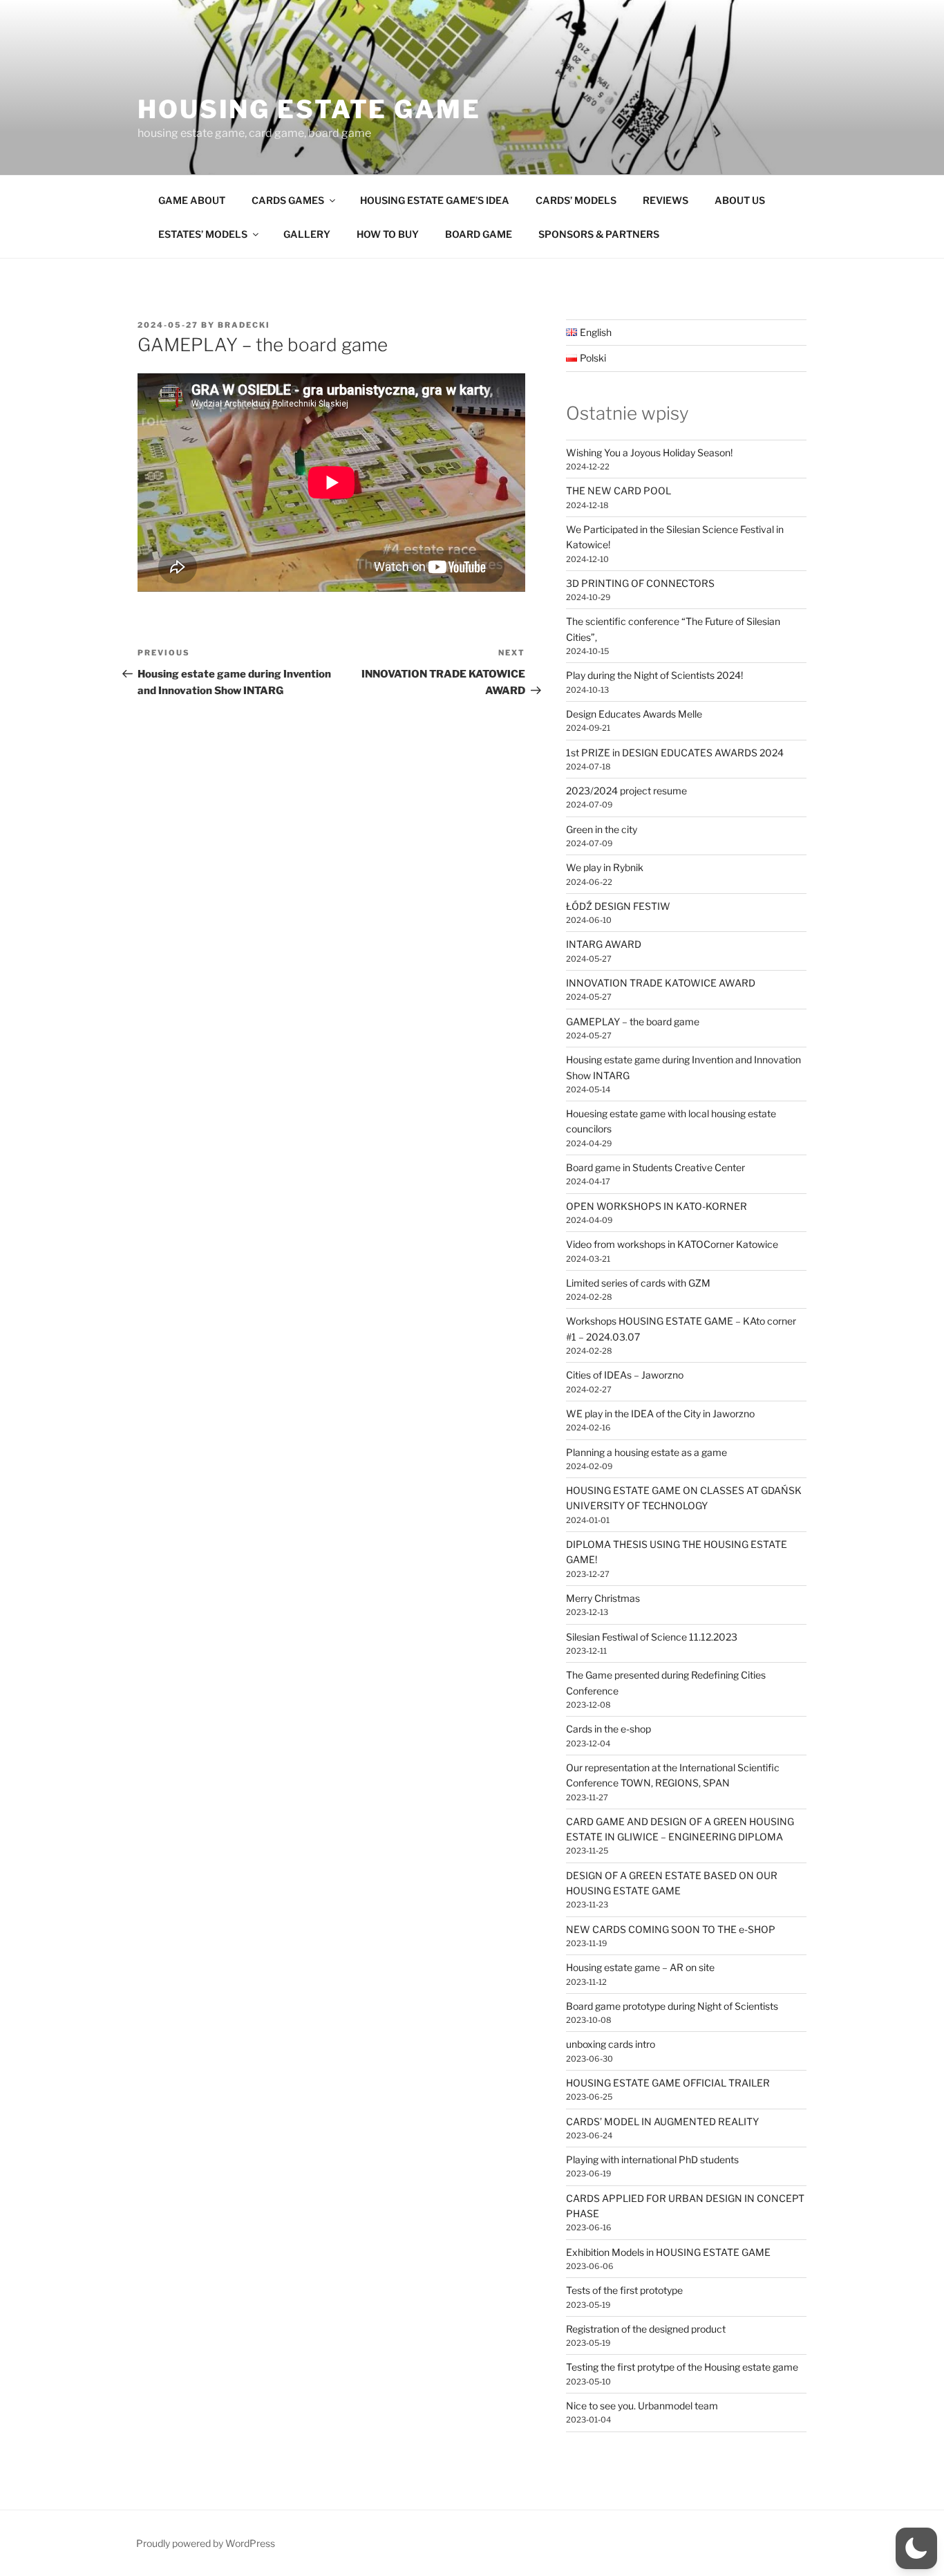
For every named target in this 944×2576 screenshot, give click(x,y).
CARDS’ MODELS (576, 200)
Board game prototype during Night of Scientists (672, 2006)
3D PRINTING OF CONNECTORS (640, 583)
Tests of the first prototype (624, 2290)
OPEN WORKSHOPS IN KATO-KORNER (657, 1206)
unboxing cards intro (611, 2044)
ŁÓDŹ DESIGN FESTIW (618, 906)
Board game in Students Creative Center (655, 1167)
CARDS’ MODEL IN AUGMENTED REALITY (662, 2121)
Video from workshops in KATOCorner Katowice (672, 1244)
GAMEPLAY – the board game (633, 1021)
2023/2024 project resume (626, 791)
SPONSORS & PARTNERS (599, 234)
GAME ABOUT (192, 200)
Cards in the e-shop (608, 1729)
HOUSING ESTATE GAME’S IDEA (435, 200)
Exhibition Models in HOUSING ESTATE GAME (668, 2252)
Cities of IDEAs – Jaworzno (625, 1375)
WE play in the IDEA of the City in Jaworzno (660, 1413)
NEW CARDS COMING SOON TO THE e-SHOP (671, 1929)
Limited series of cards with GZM (638, 1283)
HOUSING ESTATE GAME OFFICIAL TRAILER (668, 2083)
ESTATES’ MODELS (203, 234)
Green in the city (602, 829)
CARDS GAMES (288, 200)
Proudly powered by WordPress (206, 2543)
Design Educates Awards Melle (634, 714)
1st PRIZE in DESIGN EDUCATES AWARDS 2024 (675, 753)
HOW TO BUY (388, 234)
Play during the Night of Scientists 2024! (654, 675)
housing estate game (309, 109)
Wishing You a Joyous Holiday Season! (649, 452)
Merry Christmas (603, 1598)
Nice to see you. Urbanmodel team (642, 2406)
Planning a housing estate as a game (646, 1452)
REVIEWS (665, 200)
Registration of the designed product (646, 2329)
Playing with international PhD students (652, 2159)
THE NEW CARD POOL (619, 491)
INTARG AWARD (604, 944)
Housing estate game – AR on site (640, 1967)
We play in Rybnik (605, 867)
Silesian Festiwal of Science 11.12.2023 (652, 1637)
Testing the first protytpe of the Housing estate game (682, 2367)
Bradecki (244, 325)
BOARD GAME (479, 234)
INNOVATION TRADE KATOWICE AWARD (661, 983)
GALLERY (307, 234)
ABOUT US (740, 200)
